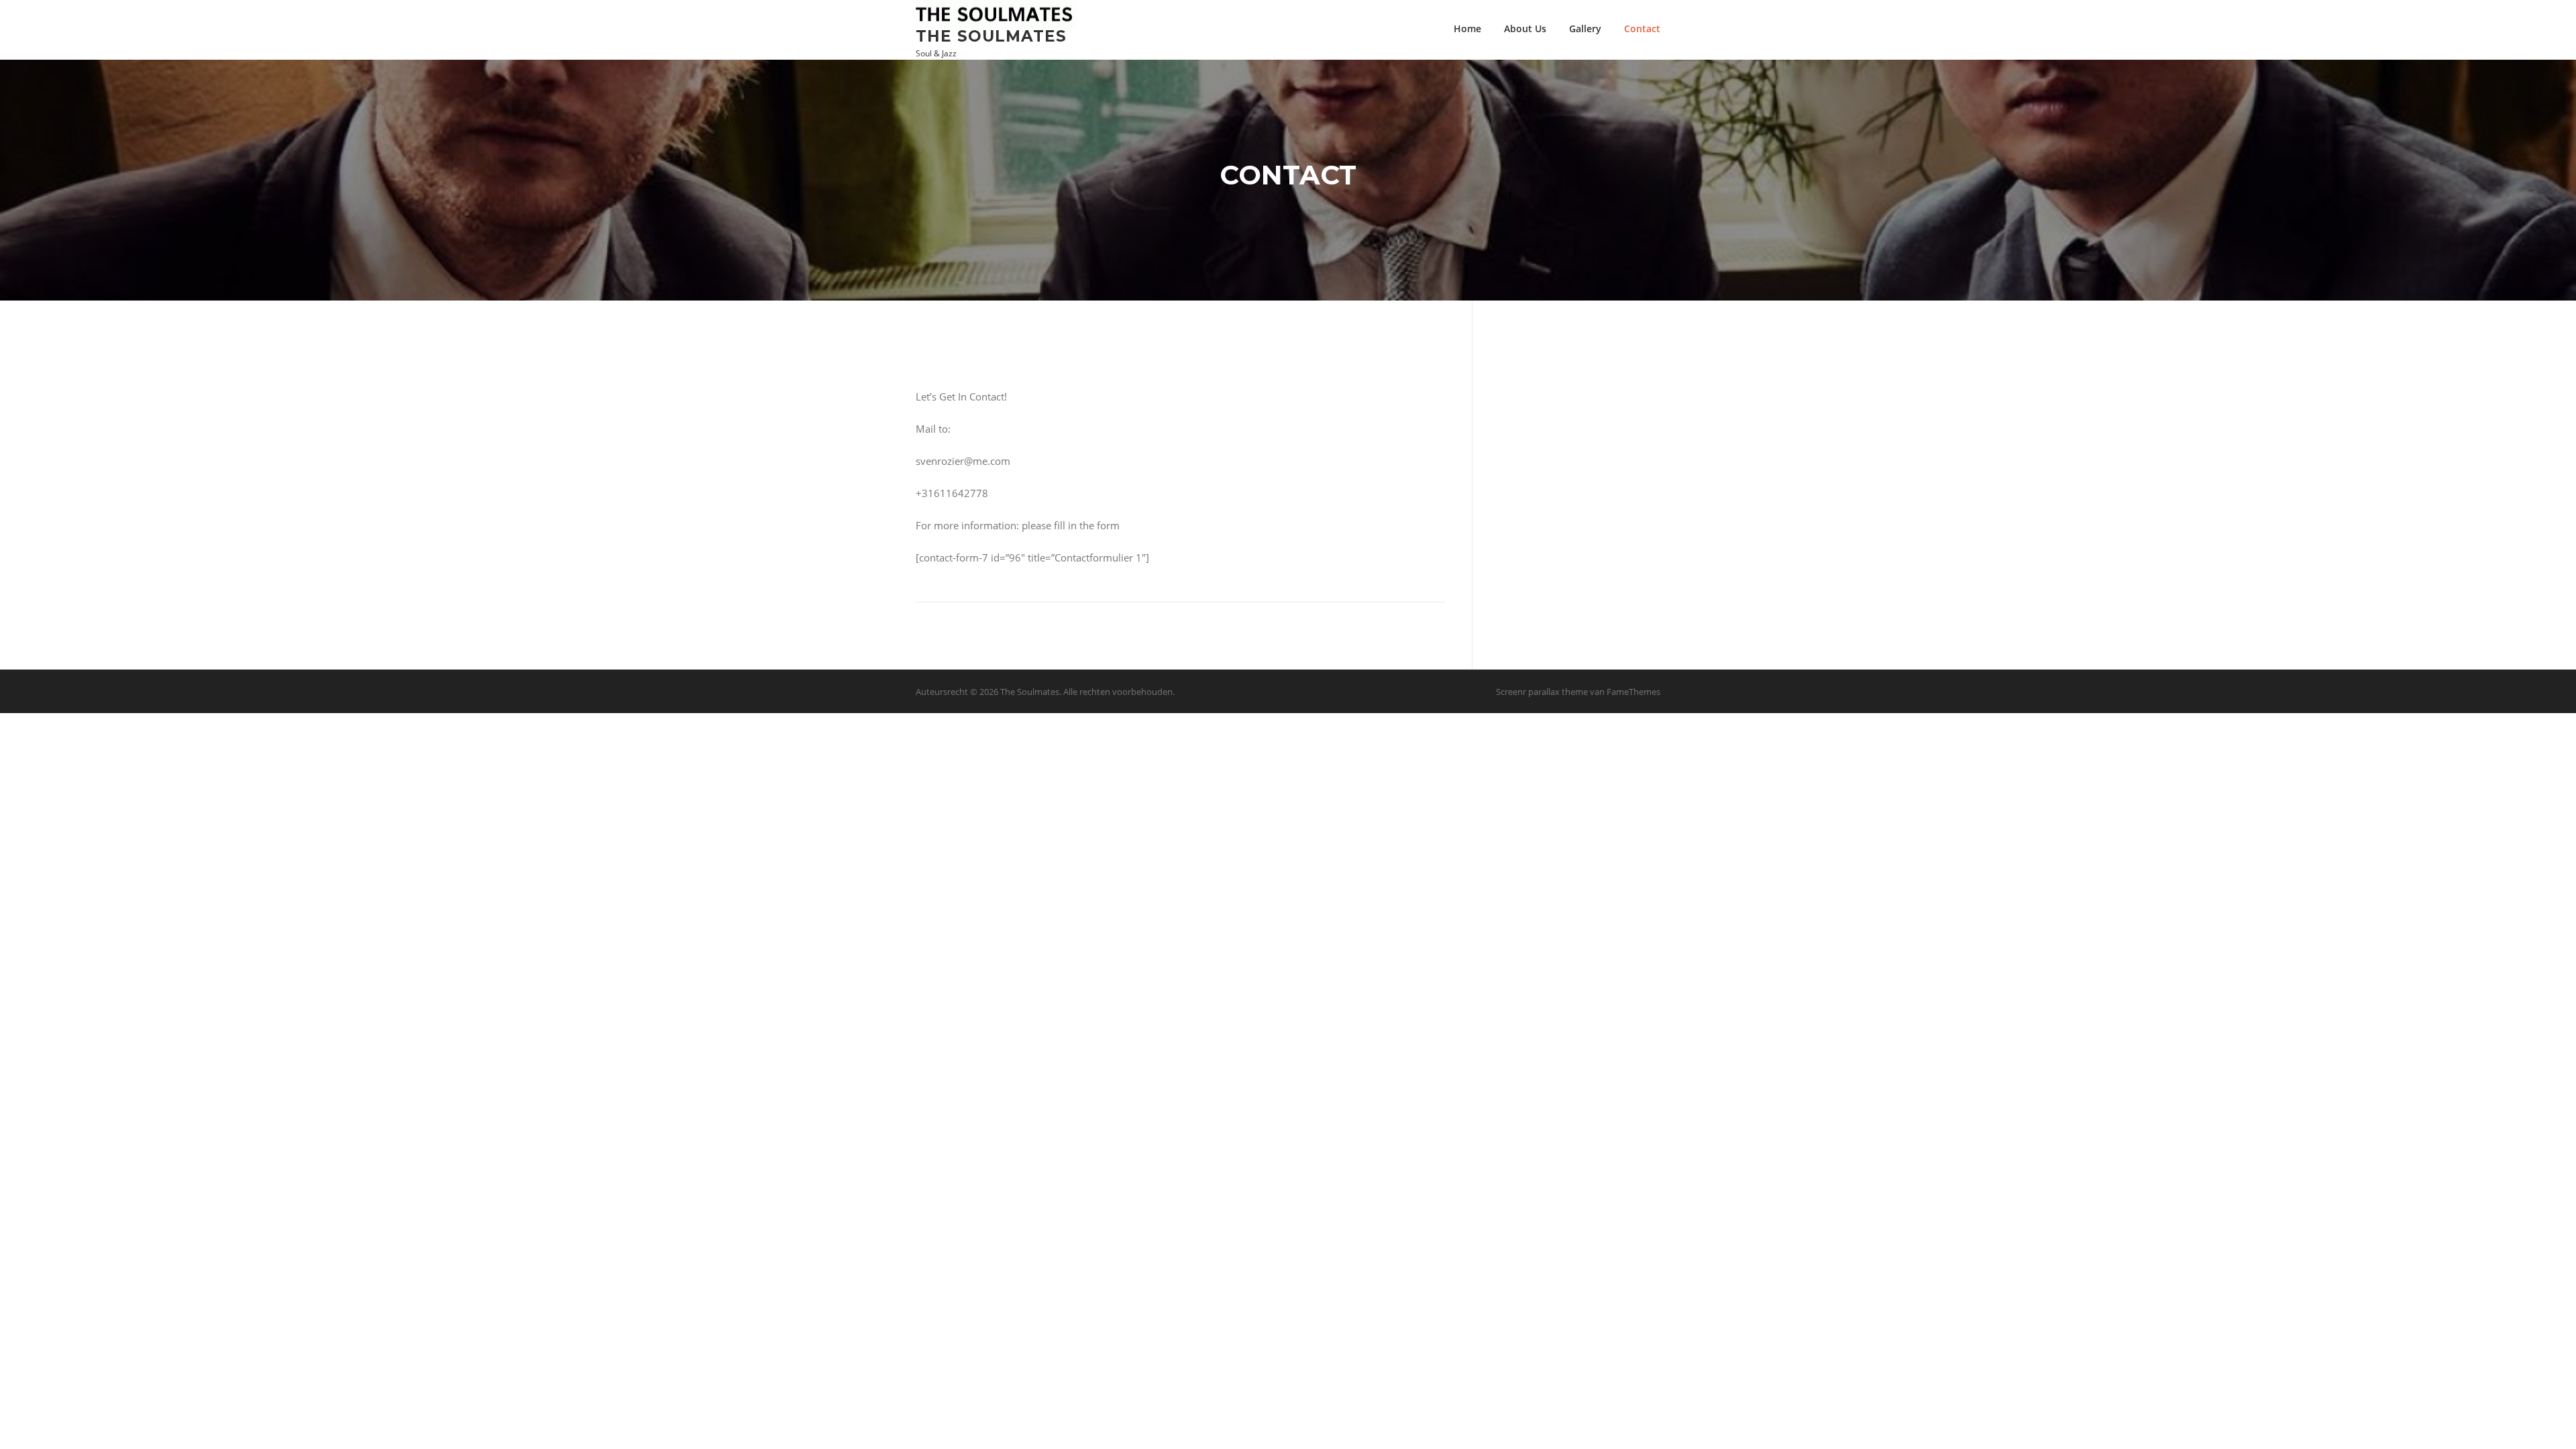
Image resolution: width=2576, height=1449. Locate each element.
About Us (1525, 29)
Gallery (1585, 29)
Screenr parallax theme (1542, 692)
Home (1467, 29)
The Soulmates (991, 36)
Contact (1642, 29)
